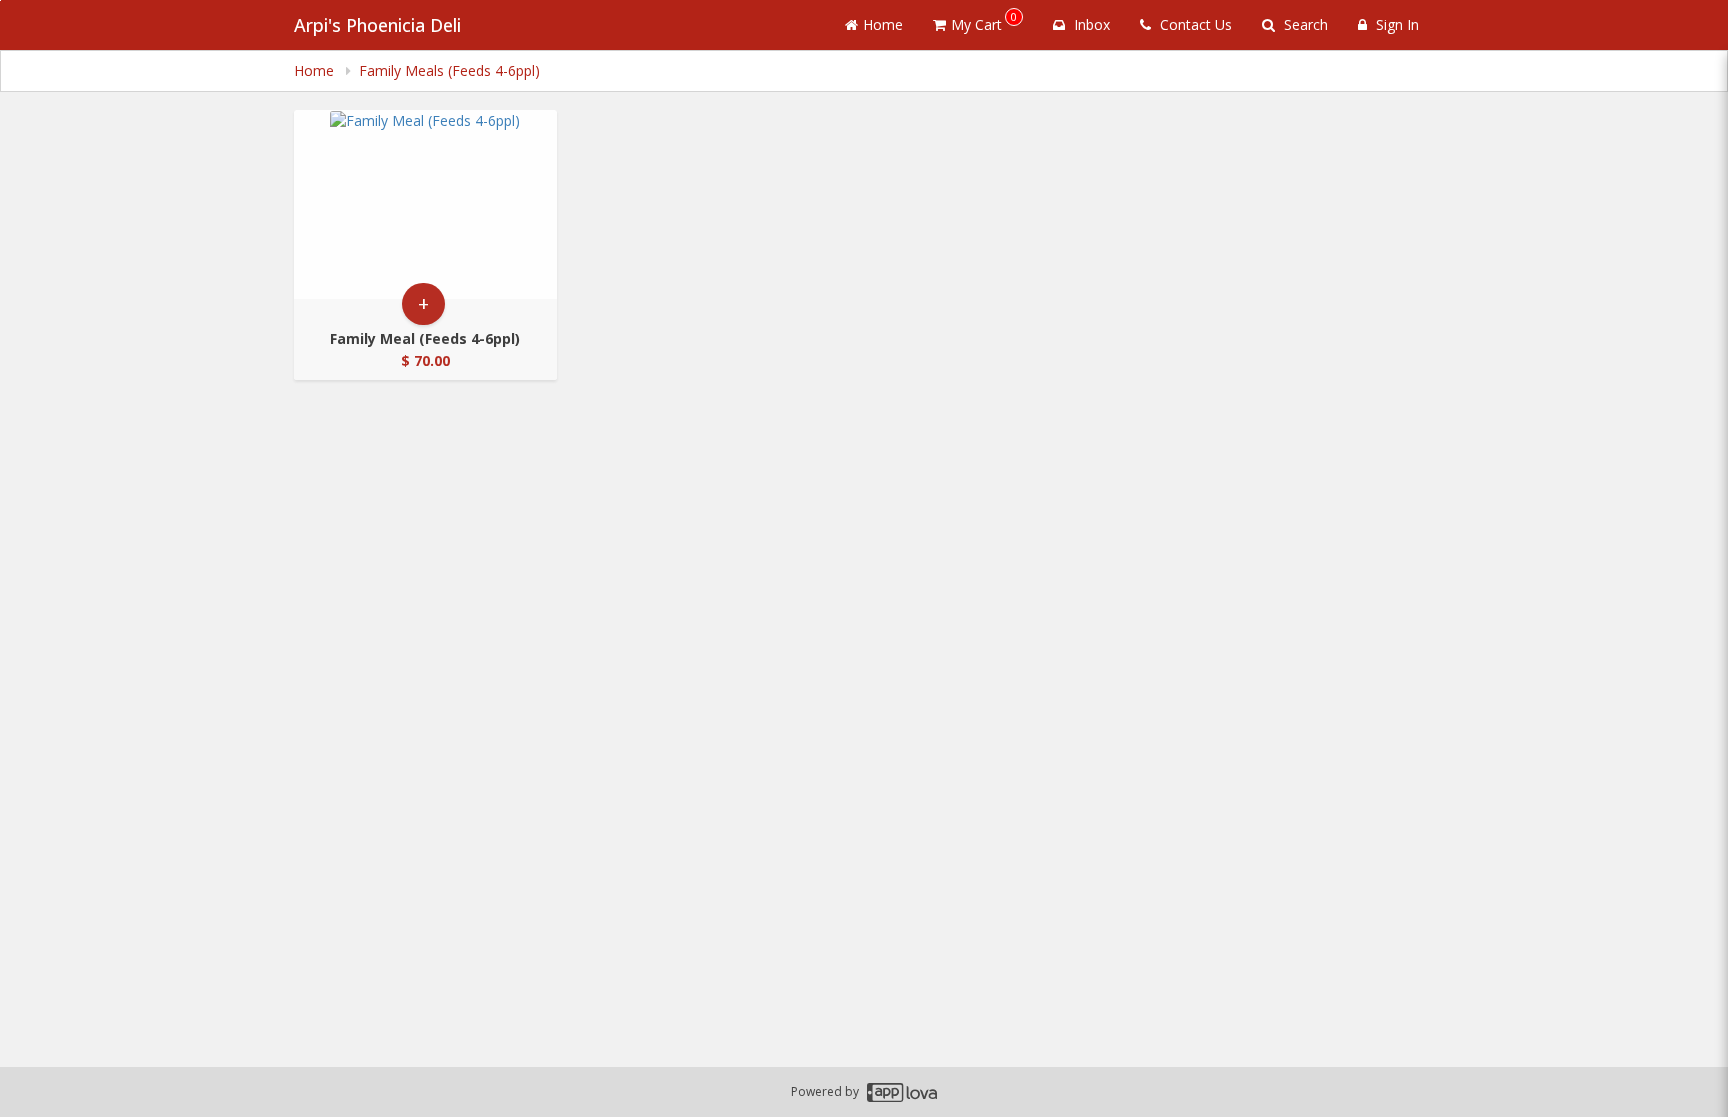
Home (883, 24)
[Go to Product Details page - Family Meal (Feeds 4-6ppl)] (425, 204)
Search (1304, 24)
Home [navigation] (316, 70)
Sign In (1395, 24)
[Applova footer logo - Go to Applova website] (902, 1092)
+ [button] (423, 303)
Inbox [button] (1090, 24)
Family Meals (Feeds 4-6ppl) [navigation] (449, 70)
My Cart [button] (984, 21)
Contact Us (1194, 24)
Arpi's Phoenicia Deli (377, 25)
